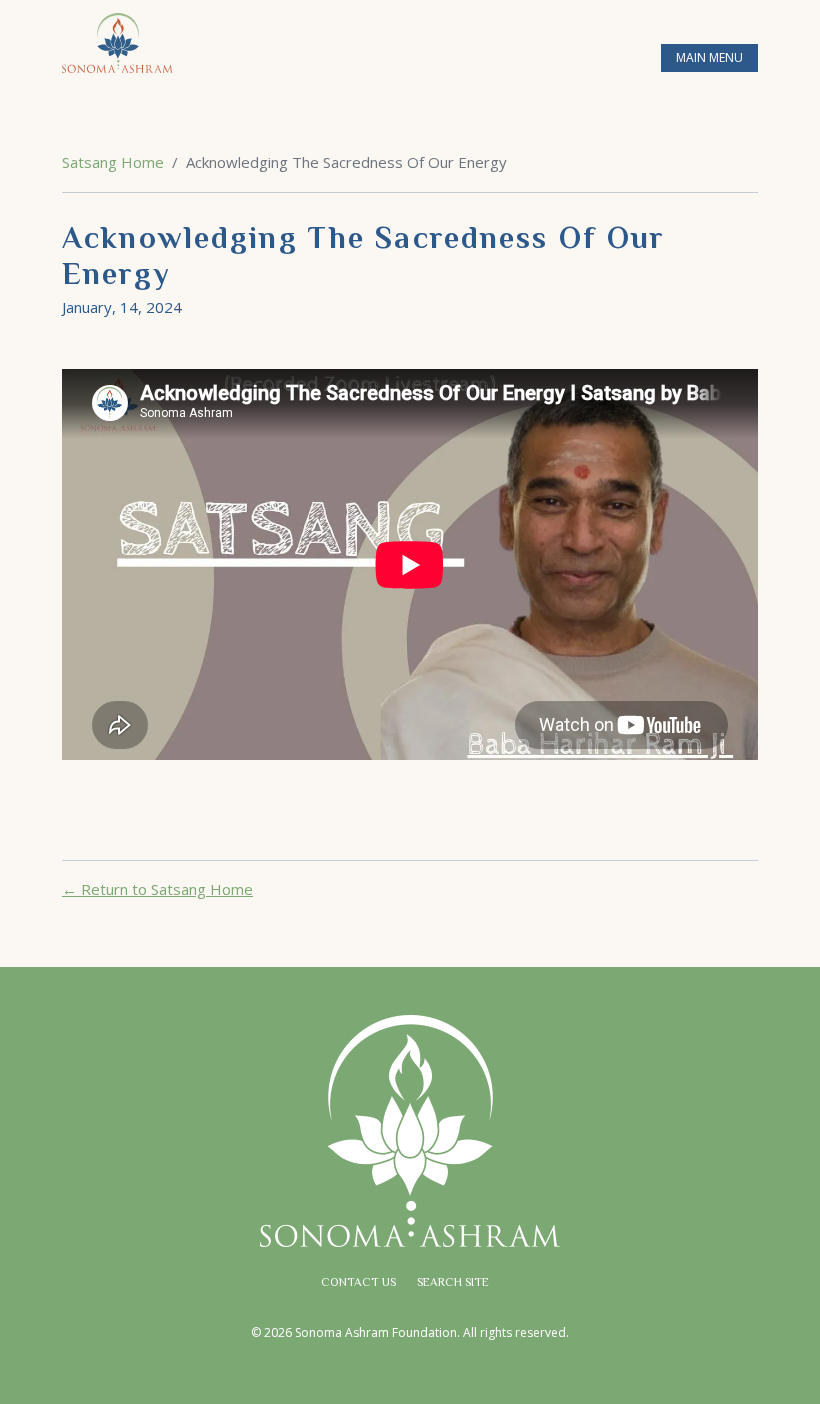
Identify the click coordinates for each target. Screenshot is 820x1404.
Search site (453, 1283)
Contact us (358, 1283)
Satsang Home (113, 162)
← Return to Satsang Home (157, 889)
